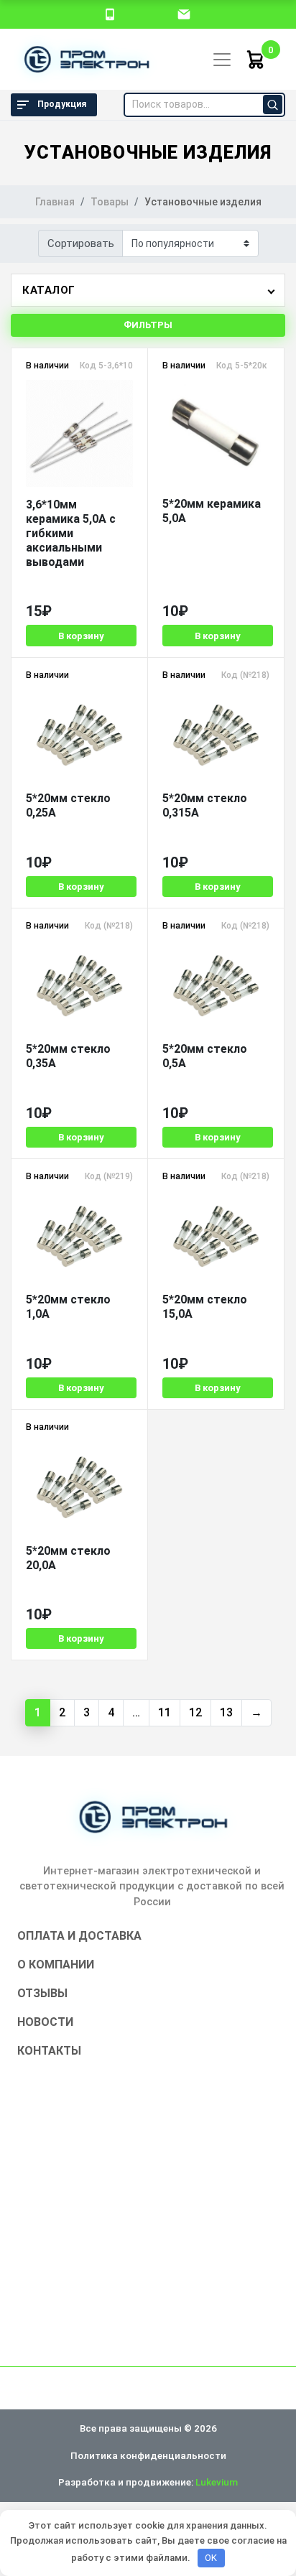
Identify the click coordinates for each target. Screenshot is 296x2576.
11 (165, 1712)
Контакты (49, 2051)
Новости (45, 2022)
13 (226, 1712)
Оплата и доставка (79, 1936)
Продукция (62, 104)
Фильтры (148, 325)
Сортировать (81, 243)
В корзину (81, 636)
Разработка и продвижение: (148, 2482)
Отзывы (42, 1993)
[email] (184, 14)
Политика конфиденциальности (148, 2455)
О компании (56, 1964)
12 (195, 1712)
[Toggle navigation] (222, 60)
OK (211, 2558)
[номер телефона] (110, 14)
